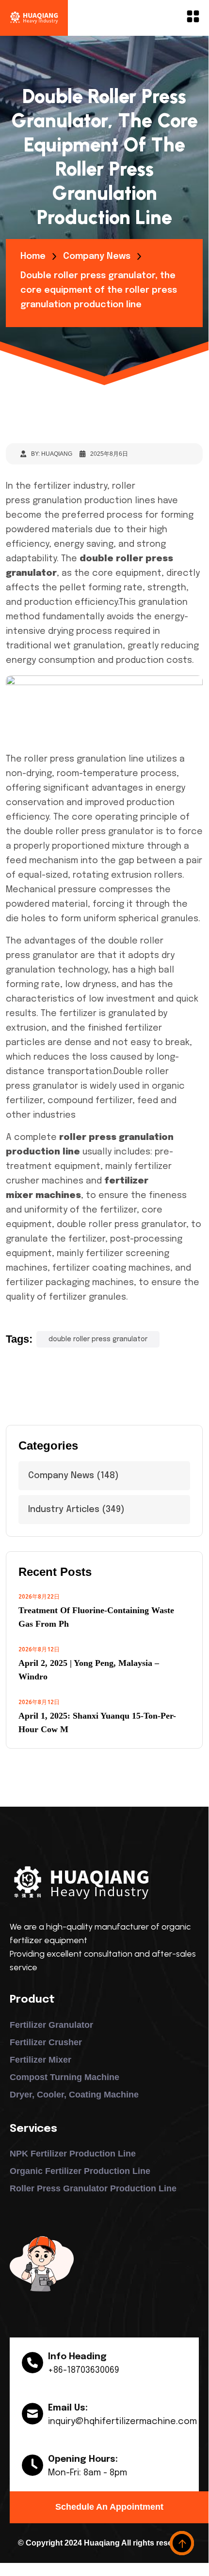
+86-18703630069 (84, 2370)
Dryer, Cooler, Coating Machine (74, 2095)
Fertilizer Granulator (51, 2025)
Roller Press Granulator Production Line (93, 2188)
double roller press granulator (98, 1339)
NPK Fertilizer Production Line (73, 2154)
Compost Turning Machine (64, 2077)
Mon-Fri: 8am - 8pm (88, 2473)
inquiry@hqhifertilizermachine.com (122, 2422)
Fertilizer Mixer (40, 2060)
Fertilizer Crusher (46, 2042)
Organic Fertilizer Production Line (80, 2171)
